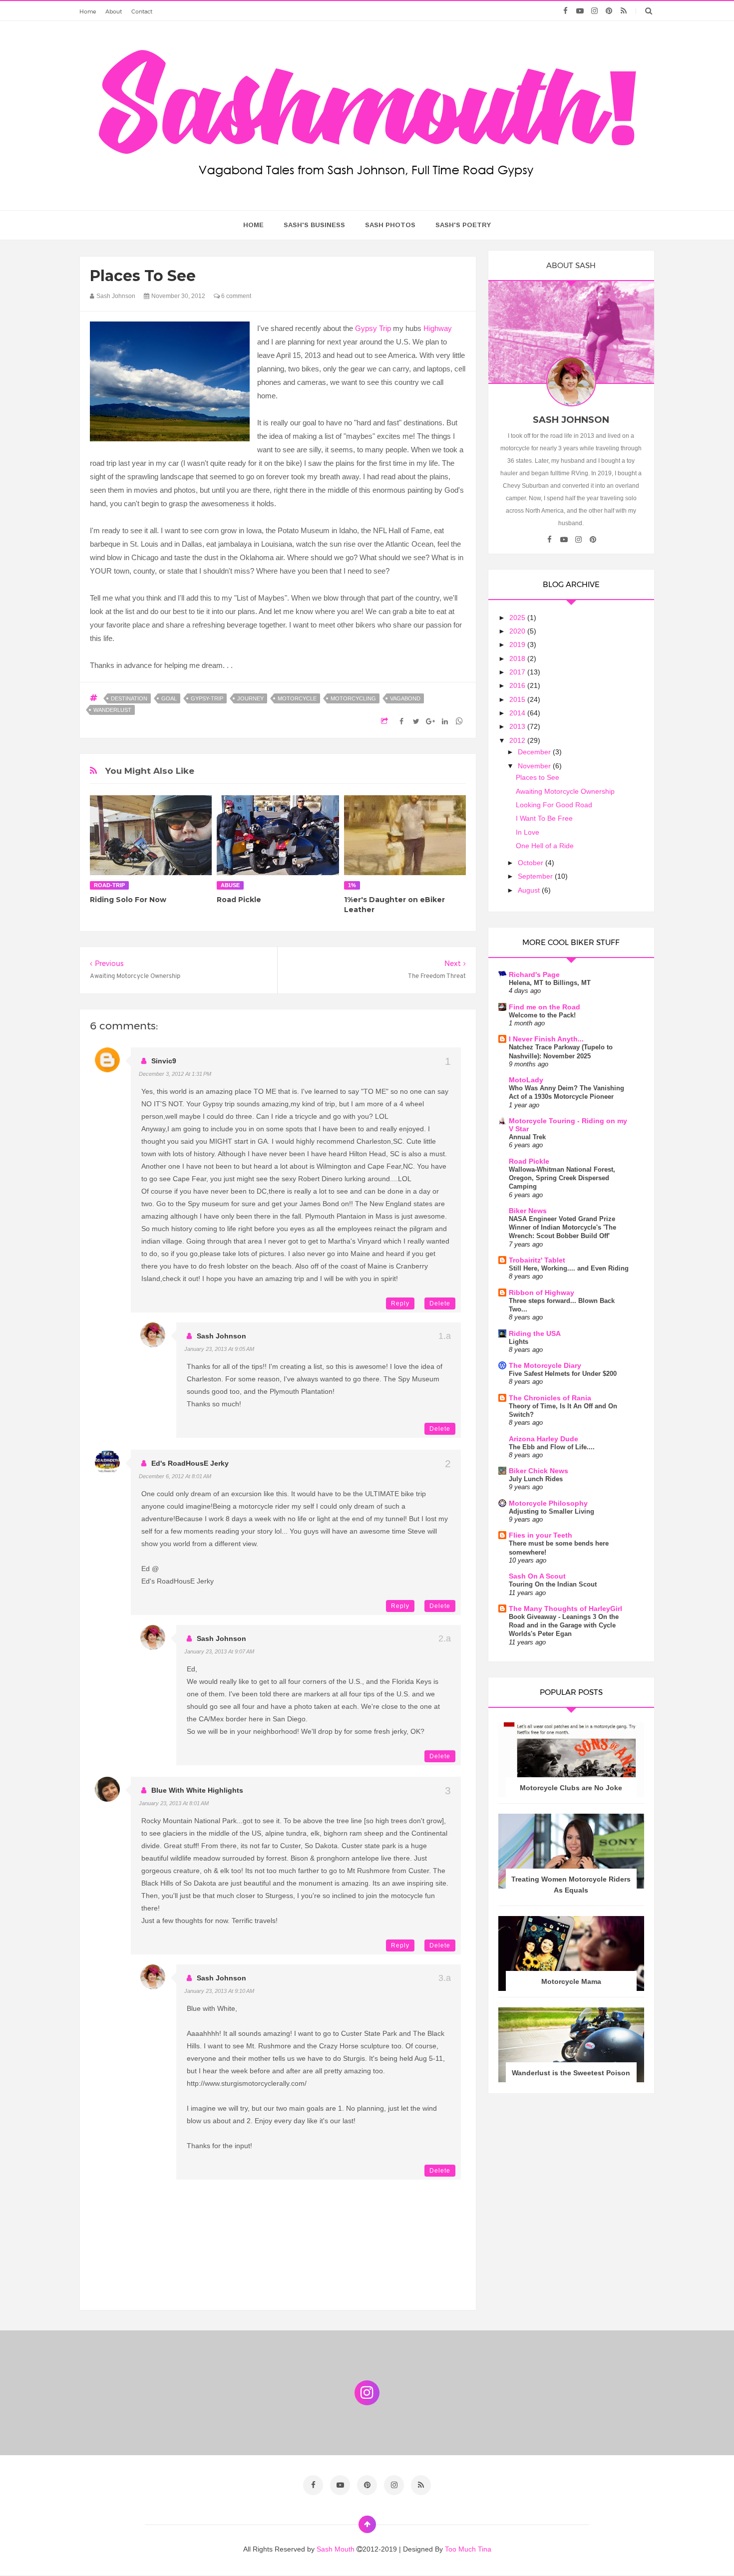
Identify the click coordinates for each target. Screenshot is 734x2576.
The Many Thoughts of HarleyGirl (565, 1609)
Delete (440, 1303)
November (535, 766)
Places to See (538, 777)
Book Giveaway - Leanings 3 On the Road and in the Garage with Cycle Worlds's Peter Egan (564, 1625)
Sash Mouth (337, 2549)
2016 (518, 685)
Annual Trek (527, 1137)
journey (250, 698)
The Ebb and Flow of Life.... (552, 1447)
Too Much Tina (468, 2549)
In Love (528, 832)
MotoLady (526, 1080)
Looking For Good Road (554, 805)
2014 (518, 713)
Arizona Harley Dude (544, 1439)
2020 (518, 631)
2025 (518, 618)
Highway (438, 328)
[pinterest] (609, 11)
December (535, 752)
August (530, 890)
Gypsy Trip (373, 328)
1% (352, 885)
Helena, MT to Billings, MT (550, 983)
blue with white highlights (197, 1790)
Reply (400, 1303)
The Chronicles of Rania (550, 1398)
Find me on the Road (545, 1007)
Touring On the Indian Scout (553, 1584)
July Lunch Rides (536, 1479)
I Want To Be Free (544, 818)
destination (129, 698)
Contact (142, 11)
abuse (230, 885)
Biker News (528, 1211)
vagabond (405, 698)
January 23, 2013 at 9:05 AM (219, 1349)
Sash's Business (314, 225)
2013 (518, 726)
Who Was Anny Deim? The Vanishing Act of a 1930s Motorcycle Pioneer (566, 1092)
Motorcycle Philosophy (548, 1503)
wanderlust (112, 710)
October (532, 863)
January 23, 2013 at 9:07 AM (219, 1651)
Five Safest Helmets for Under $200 (563, 1374)
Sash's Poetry (463, 225)
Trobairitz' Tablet (537, 1260)
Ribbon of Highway (542, 1292)
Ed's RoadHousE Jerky (190, 1463)
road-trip (109, 885)
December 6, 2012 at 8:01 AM (175, 1476)
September (536, 876)
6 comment (235, 296)
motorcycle (297, 698)
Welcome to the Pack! (542, 1015)
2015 (518, 699)
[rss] (623, 11)
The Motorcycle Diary (545, 1365)
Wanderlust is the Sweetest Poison (571, 2073)
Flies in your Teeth (541, 1535)
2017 (518, 672)
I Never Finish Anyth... (546, 1039)
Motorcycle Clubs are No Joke (571, 1788)
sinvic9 (164, 1061)
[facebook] (565, 11)
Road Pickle (239, 900)
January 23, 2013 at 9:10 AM (219, 1991)
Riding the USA (535, 1333)
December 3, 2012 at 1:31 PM (175, 1074)
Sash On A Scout (537, 1576)
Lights (519, 1342)
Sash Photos (390, 225)
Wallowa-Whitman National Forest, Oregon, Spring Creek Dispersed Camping (562, 1178)
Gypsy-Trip (207, 698)
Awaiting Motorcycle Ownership (565, 791)
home (253, 225)
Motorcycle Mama (571, 1981)
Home (88, 11)
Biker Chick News (539, 1471)
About (114, 11)
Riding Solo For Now (128, 900)
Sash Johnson (221, 1336)
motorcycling (353, 698)
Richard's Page (534, 974)
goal (169, 698)
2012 (518, 740)
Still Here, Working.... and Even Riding (569, 1268)
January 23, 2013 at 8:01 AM (174, 1803)
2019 (518, 644)
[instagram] (594, 11)
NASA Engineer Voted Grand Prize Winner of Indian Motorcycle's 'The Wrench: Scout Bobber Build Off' (562, 1228)
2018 (518, 658)
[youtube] (580, 11)
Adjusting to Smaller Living (551, 1511)
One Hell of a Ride (545, 846)
